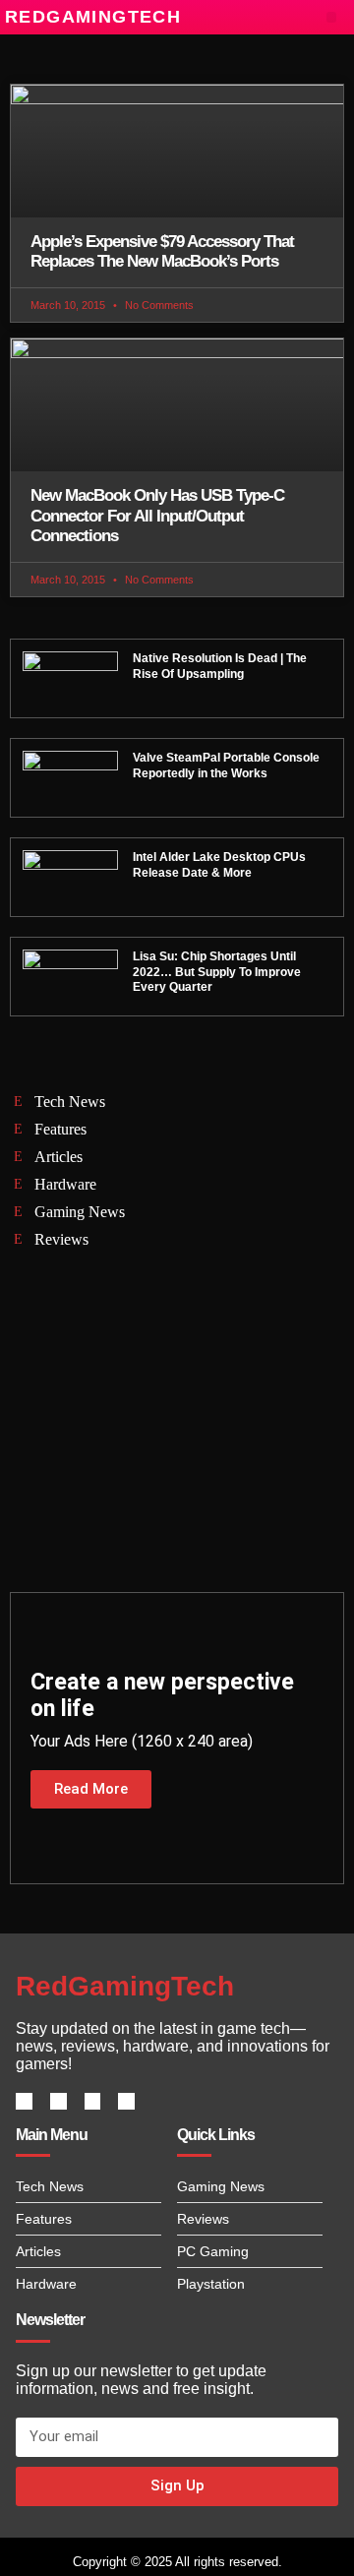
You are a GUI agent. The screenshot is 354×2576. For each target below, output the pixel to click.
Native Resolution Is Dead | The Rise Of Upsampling (220, 666)
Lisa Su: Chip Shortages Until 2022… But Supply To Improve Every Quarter (217, 972)
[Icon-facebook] (24, 2101)
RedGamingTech (93, 17)
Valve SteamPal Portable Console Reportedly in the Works (226, 766)
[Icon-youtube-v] (126, 2101)
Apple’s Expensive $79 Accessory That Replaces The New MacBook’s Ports (162, 251)
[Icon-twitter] (59, 2101)
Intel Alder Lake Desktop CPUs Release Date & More (219, 865)
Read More (91, 1789)
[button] (332, 17)
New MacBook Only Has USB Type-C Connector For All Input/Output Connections (157, 516)
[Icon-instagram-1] (93, 2101)
